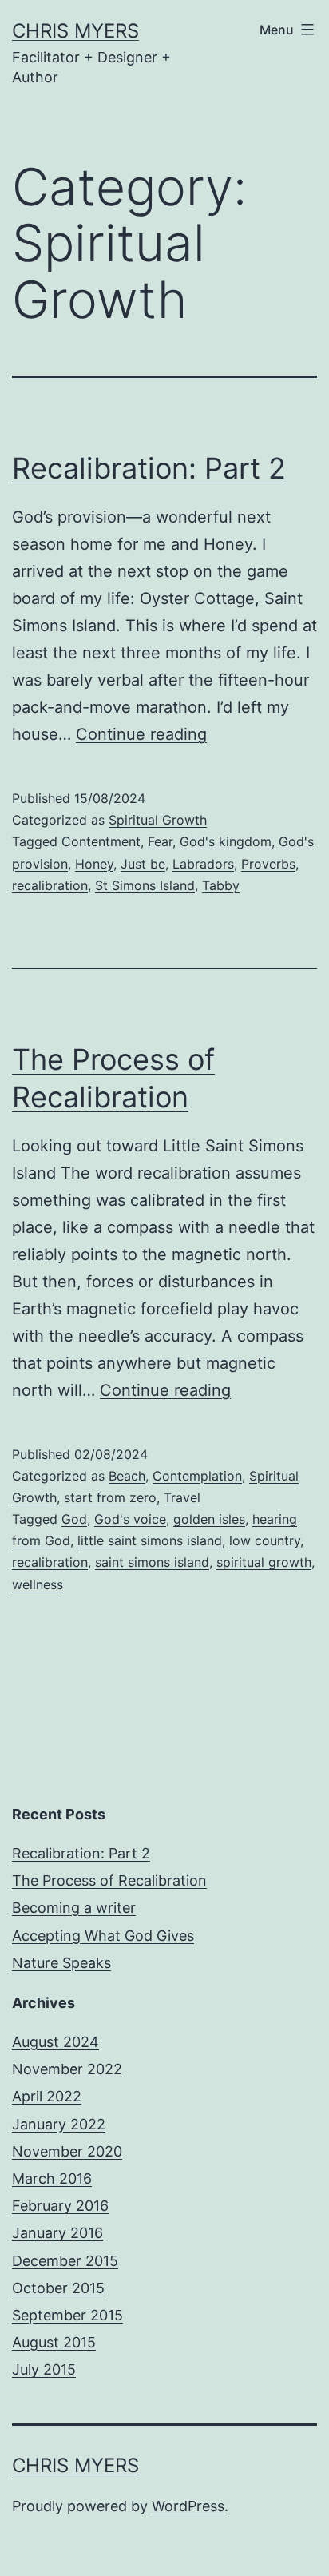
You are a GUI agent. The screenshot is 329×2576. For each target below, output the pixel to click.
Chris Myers (75, 31)
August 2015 (54, 2342)
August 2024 (55, 2042)
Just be (143, 864)
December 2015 (65, 2261)
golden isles (209, 1519)
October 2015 (58, 2288)
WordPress (188, 2506)
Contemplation (197, 1476)
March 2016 (52, 2178)
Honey (94, 864)
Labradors (203, 864)
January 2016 (57, 2233)
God (74, 1519)
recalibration (50, 885)
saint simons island (152, 1562)
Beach (127, 1476)
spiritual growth (264, 1562)
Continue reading (141, 734)
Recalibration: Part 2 (149, 468)
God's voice (130, 1519)
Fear (160, 841)
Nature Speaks (61, 1963)
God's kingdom (226, 841)
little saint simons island (150, 1540)
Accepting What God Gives (103, 1936)
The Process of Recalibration (109, 1880)
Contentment (101, 841)
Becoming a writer (74, 1908)
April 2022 (47, 2096)
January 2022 (59, 2124)
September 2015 (67, 2315)
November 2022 (67, 2069)
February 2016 (60, 2206)
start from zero (110, 1497)
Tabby (221, 885)
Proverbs (268, 864)
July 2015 (44, 2369)
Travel (182, 1497)
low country (265, 1540)
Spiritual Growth (158, 820)
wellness (38, 1584)
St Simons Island (145, 885)
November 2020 (67, 2151)
